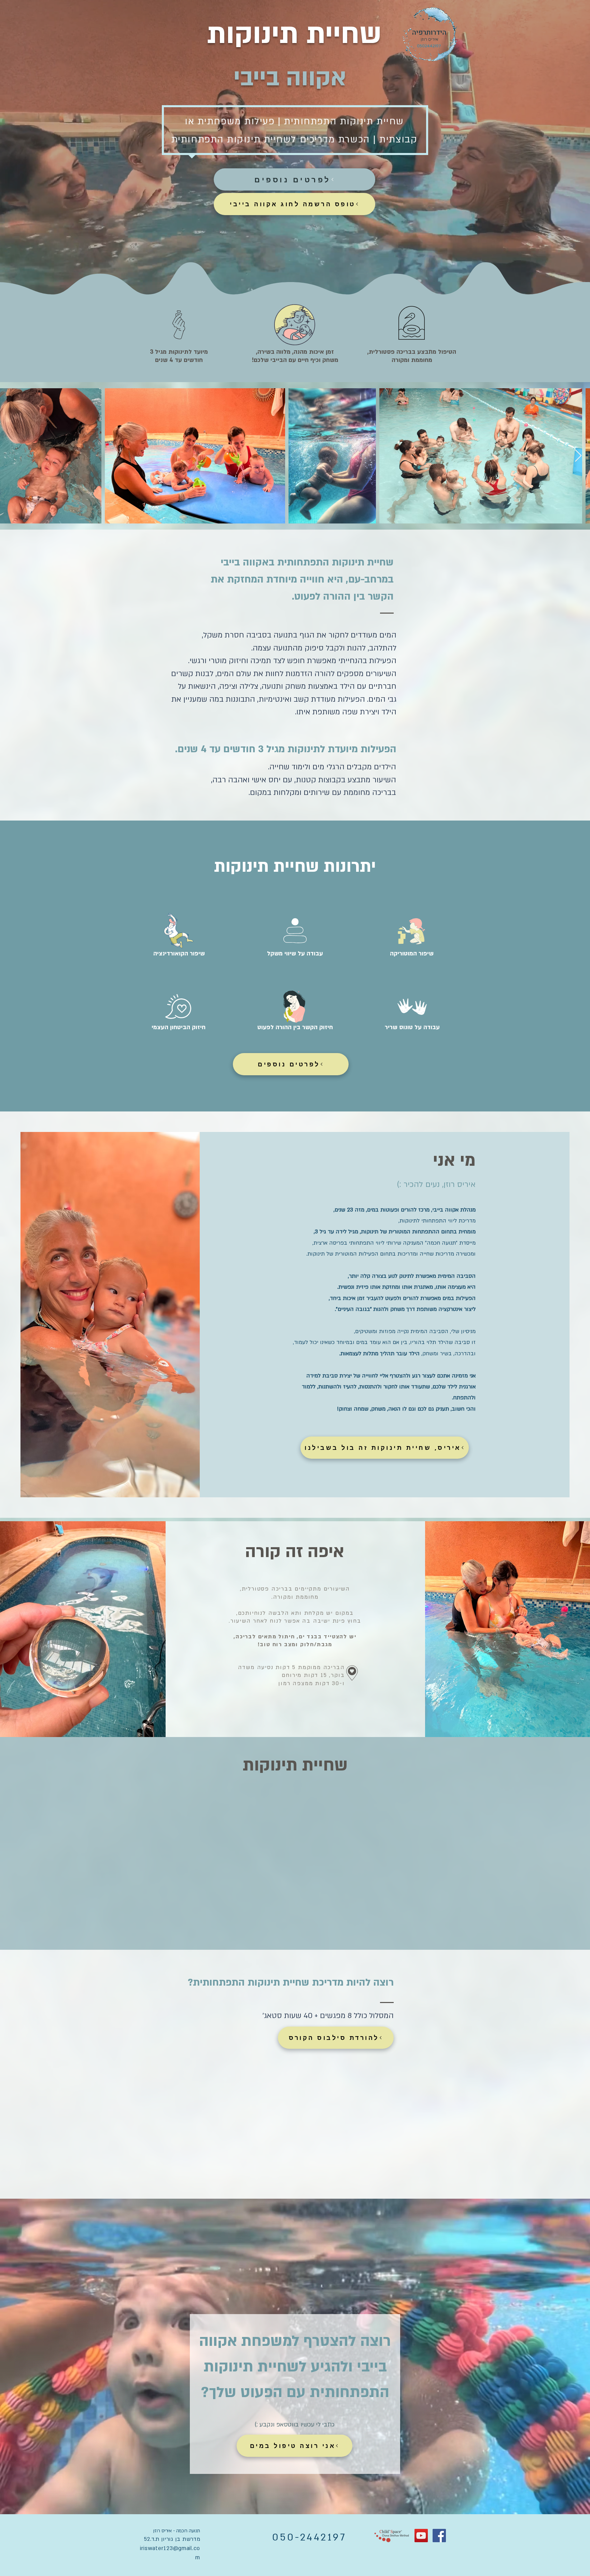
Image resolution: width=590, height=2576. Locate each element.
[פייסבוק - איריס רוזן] (439, 2536)
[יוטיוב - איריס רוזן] (421, 2536)
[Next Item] (578, 456)
